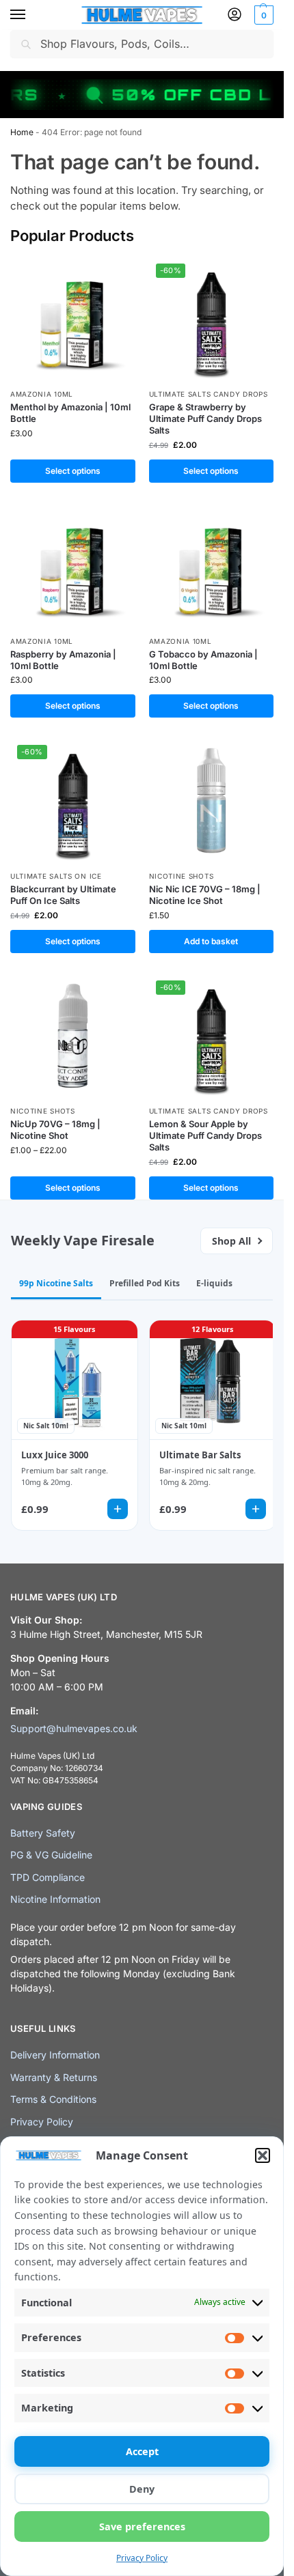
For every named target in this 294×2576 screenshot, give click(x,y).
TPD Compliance (48, 1877)
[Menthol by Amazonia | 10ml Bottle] (73, 319)
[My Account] (235, 15)
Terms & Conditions (53, 2099)
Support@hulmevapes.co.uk (74, 1728)
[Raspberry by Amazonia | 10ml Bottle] (73, 566)
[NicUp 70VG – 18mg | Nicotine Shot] (73, 1036)
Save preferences (142, 2527)
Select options (73, 471)
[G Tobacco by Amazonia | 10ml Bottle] (212, 566)
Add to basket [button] (211, 941)
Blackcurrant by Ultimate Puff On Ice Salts (63, 895)
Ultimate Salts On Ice (56, 876)
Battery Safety (43, 1833)
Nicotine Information (55, 1899)
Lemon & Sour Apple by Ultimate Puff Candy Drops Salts (205, 1135)
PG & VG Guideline (51, 1855)
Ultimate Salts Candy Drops (209, 394)
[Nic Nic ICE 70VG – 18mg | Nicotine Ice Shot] (212, 801)
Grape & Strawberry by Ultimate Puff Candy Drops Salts (205, 419)
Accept (142, 2451)
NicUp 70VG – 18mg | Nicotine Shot (55, 1130)
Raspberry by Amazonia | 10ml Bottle (63, 660)
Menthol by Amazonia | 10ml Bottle (70, 413)
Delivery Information (55, 2055)
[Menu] (31, 15)
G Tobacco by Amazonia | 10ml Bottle (203, 660)
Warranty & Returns (54, 2077)
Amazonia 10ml (42, 394)
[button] (263, 2155)
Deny (142, 2489)
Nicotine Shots (182, 876)
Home (22, 132)
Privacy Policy (142, 2558)
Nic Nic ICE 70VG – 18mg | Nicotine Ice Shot (205, 895)
